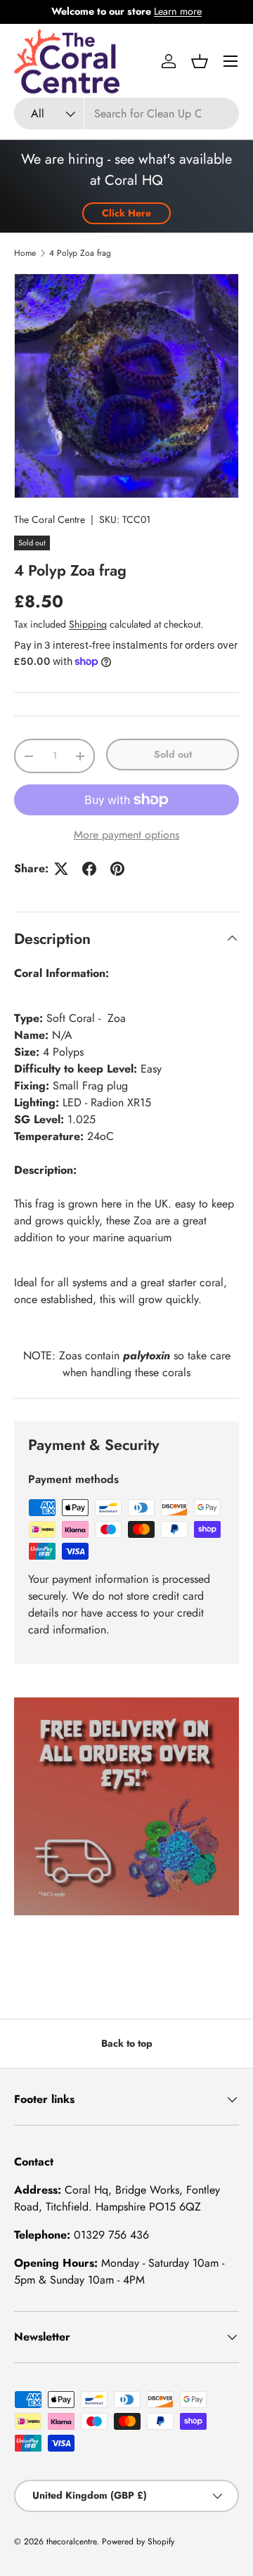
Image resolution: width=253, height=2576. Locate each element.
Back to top (127, 2043)
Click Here (126, 213)
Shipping (88, 624)
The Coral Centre (50, 519)
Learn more (178, 11)
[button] (200, 61)
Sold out (173, 754)
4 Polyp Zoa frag (80, 253)
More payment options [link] (126, 835)
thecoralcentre (71, 2542)
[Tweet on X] (61, 869)
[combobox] (126, 114)
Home (25, 253)
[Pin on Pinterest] (117, 869)
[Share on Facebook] (89, 869)
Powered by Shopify (138, 2542)
